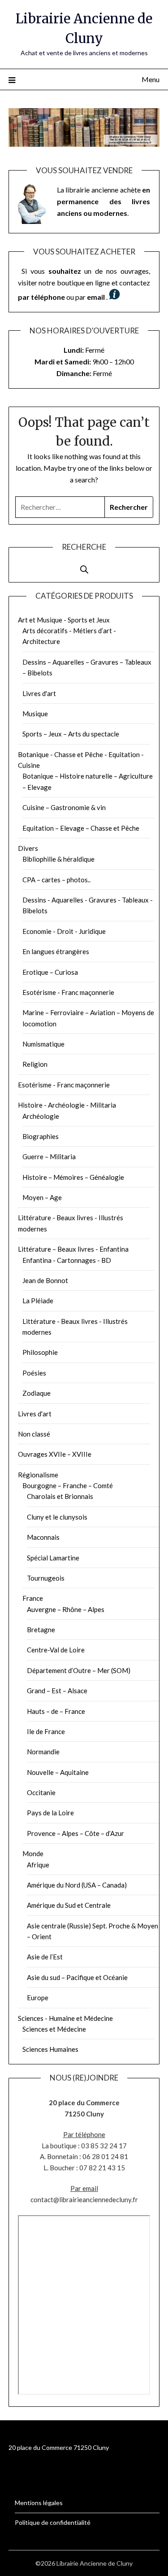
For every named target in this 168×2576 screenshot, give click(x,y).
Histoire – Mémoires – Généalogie (73, 1177)
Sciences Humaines (50, 2049)
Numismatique (43, 1044)
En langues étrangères (56, 951)
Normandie (43, 1752)
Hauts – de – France (56, 1711)
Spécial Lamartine (53, 1558)
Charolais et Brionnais (60, 1496)
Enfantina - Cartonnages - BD (67, 1260)
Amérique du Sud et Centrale (69, 1905)
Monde (33, 1853)
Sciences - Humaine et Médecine (65, 2018)
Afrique (38, 1865)
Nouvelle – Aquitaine (58, 1772)
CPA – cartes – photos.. (56, 880)
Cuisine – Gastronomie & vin (64, 807)
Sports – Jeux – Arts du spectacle (71, 734)
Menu (151, 79)
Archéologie (41, 1116)
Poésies (34, 1373)
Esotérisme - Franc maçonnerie (68, 992)
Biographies (41, 1136)
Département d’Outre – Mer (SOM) (79, 1670)
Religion (35, 1064)
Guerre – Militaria (49, 1157)
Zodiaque (37, 1393)
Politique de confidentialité (53, 2522)
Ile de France (46, 1731)
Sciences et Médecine (54, 2029)
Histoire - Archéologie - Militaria (67, 1105)
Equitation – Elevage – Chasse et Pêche (81, 828)
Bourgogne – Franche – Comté (68, 1485)
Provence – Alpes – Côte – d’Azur (75, 1833)
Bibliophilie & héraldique (58, 859)
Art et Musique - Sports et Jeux (64, 620)
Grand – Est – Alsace (57, 1691)
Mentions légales (39, 2503)
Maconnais (43, 1537)
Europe (38, 1998)
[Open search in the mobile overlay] (84, 565)
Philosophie (40, 1352)
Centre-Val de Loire (56, 1650)
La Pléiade (38, 1301)
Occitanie (41, 1792)
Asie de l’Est (45, 1957)
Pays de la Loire (50, 1813)
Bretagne (41, 1630)
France (33, 1598)
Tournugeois (46, 1578)
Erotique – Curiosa (50, 972)
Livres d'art (39, 693)
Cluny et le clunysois (57, 1517)
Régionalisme (38, 1475)
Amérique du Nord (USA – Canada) (77, 1885)
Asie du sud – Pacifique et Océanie (77, 1977)
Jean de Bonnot (45, 1280)
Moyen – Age (42, 1197)
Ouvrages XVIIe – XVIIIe (55, 1454)
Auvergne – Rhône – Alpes (66, 1609)
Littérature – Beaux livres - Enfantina (73, 1249)
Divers (28, 848)
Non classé (34, 1434)
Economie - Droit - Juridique (64, 931)
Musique (35, 714)
